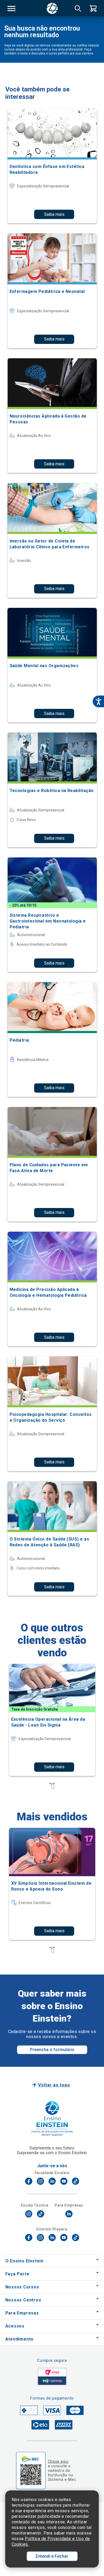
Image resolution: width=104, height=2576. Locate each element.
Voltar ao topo (54, 2085)
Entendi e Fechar (52, 2556)
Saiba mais (54, 214)
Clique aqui (58, 2461)
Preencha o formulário (52, 2050)
